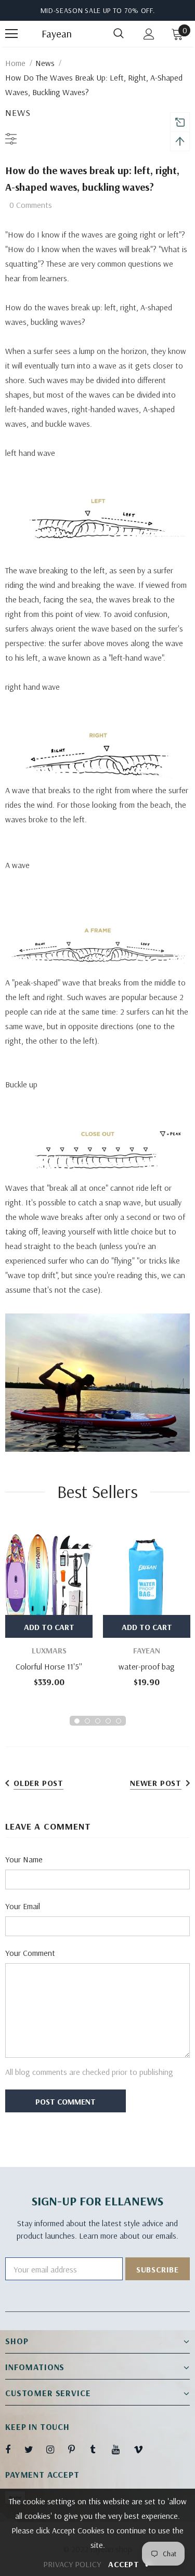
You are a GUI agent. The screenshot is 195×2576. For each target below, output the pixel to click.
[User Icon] (149, 34)
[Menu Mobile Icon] (11, 34)
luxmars (49, 1650)
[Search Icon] (119, 34)
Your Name (24, 1859)
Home (15, 63)
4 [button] (108, 1721)
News (45, 63)
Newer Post (156, 1783)
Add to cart (49, 1627)
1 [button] (77, 1721)
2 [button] (87, 1721)
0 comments (31, 205)
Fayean (55, 34)
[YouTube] (121, 2449)
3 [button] (98, 1721)
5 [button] (119, 1721)
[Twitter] (34, 2449)
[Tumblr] (99, 2449)
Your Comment (30, 1953)
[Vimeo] (143, 2449)
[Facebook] (15, 2449)
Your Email (23, 1906)
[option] (49, 1609)
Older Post (38, 1783)
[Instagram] (56, 2449)
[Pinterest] (77, 2449)
